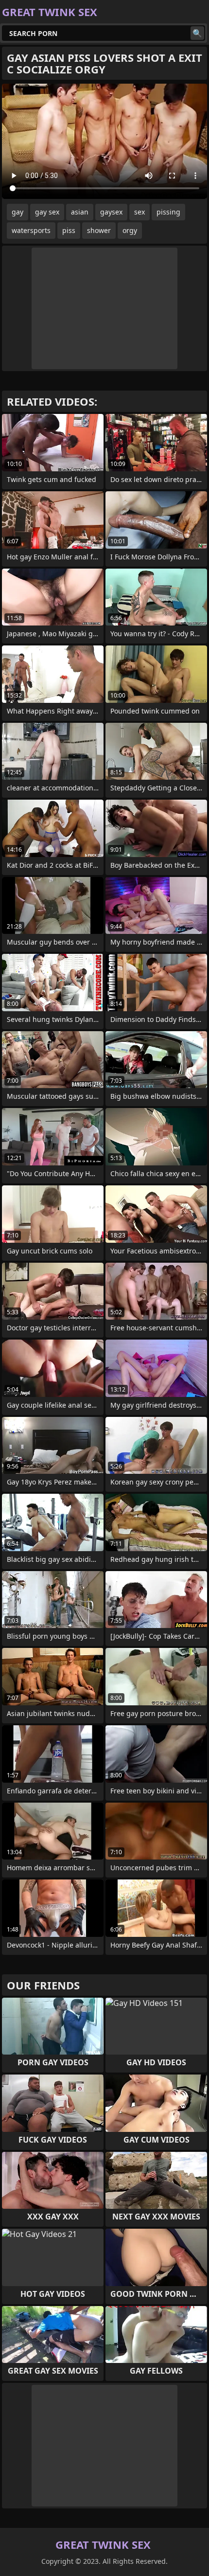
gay (17, 212)
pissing (168, 212)
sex (139, 212)
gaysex (111, 212)
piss (69, 230)
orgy (130, 230)
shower (99, 230)
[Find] (197, 33)
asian (80, 212)
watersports (31, 230)
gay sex (47, 212)
